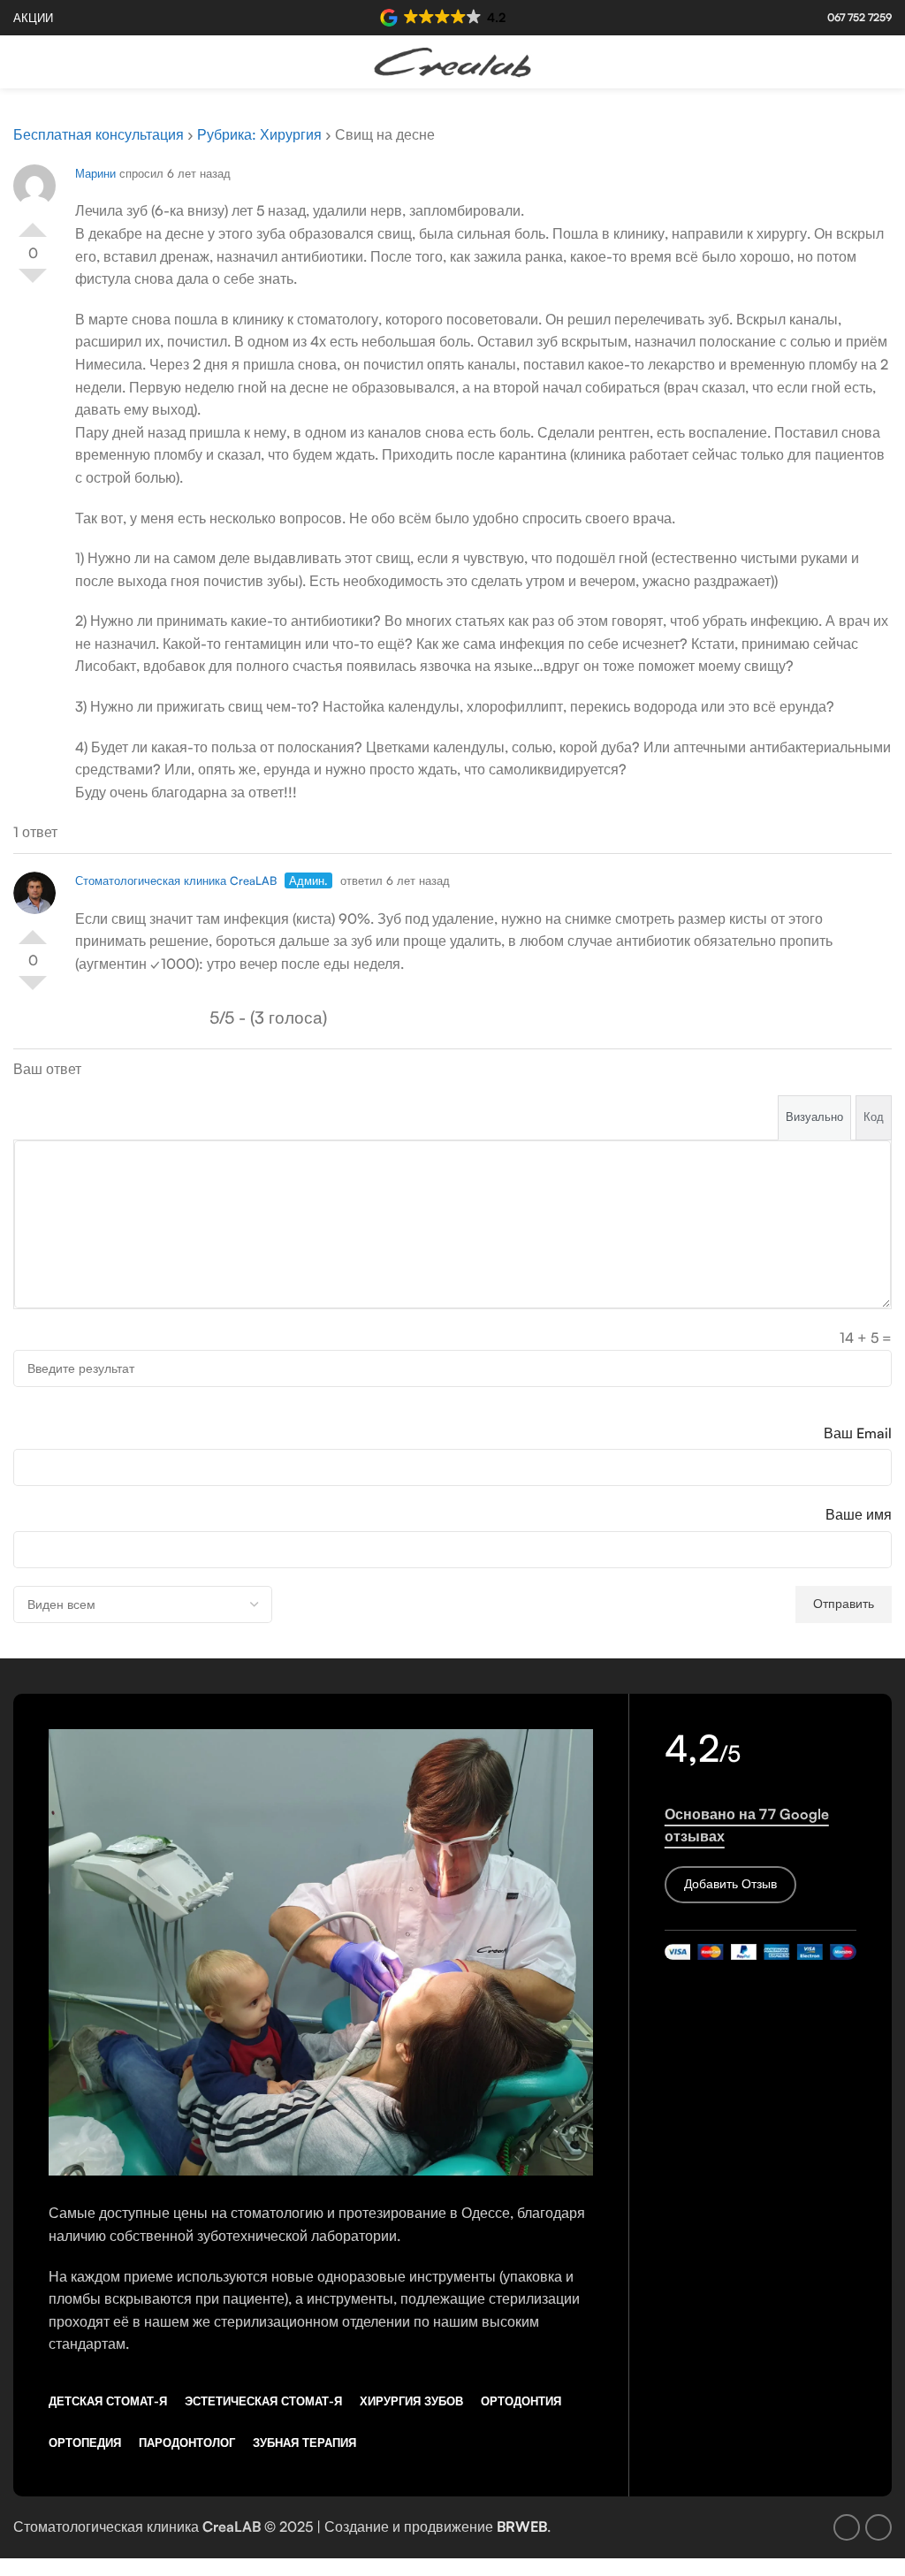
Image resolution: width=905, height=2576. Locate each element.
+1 (33, 223)
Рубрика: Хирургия (259, 134)
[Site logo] (452, 60)
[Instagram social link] (881, 62)
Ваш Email (858, 1433)
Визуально (814, 1117)
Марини (95, 173)
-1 (33, 283)
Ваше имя (859, 1514)
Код (874, 1117)
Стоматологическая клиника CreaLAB (176, 880)
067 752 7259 (859, 17)
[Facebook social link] (858, 62)
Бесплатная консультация (99, 134)
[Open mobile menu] (20, 62)
